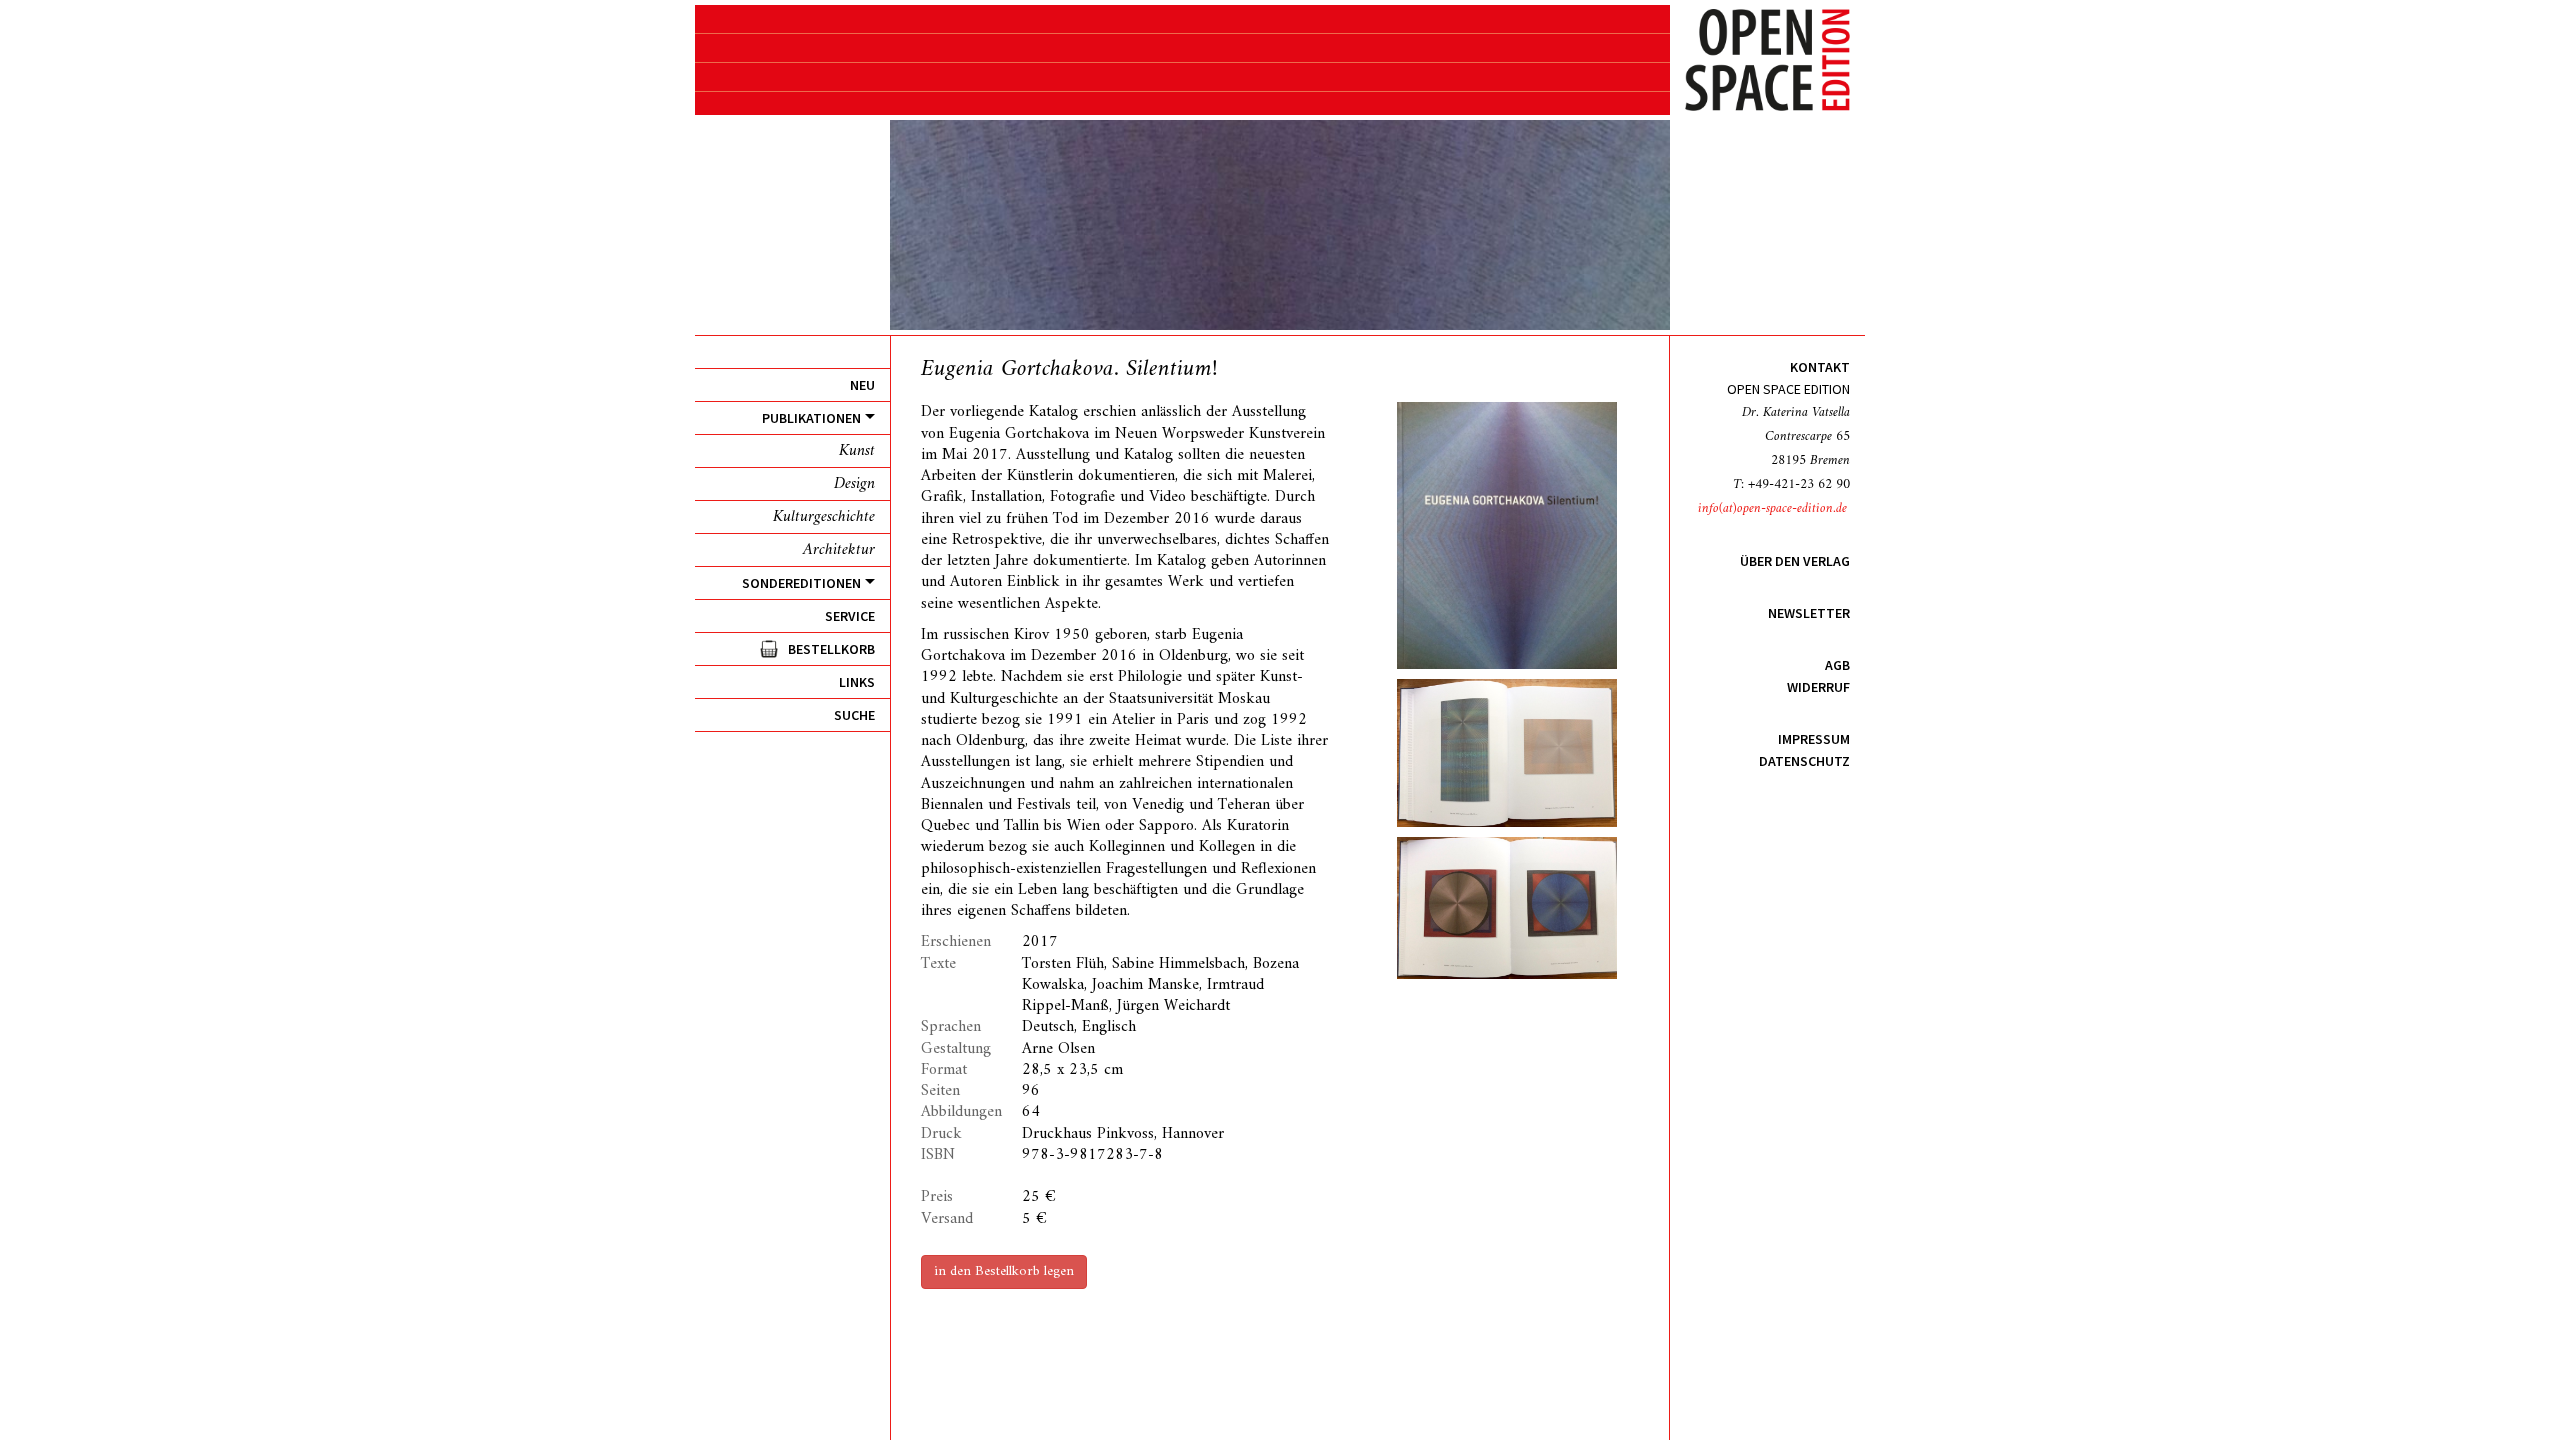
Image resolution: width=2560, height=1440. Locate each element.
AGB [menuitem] (1837, 665)
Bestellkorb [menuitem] (831, 649)
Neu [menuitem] (862, 385)
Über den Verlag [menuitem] (1795, 561)
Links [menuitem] (857, 682)
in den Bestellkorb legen (1004, 1271)
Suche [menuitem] (854, 715)
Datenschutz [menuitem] (1804, 761)
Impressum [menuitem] (1814, 739)
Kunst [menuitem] (857, 451)
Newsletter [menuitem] (1809, 613)
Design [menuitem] (854, 484)
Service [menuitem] (850, 616)
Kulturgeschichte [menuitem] (824, 517)
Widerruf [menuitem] (1818, 687)
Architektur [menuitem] (839, 550)
